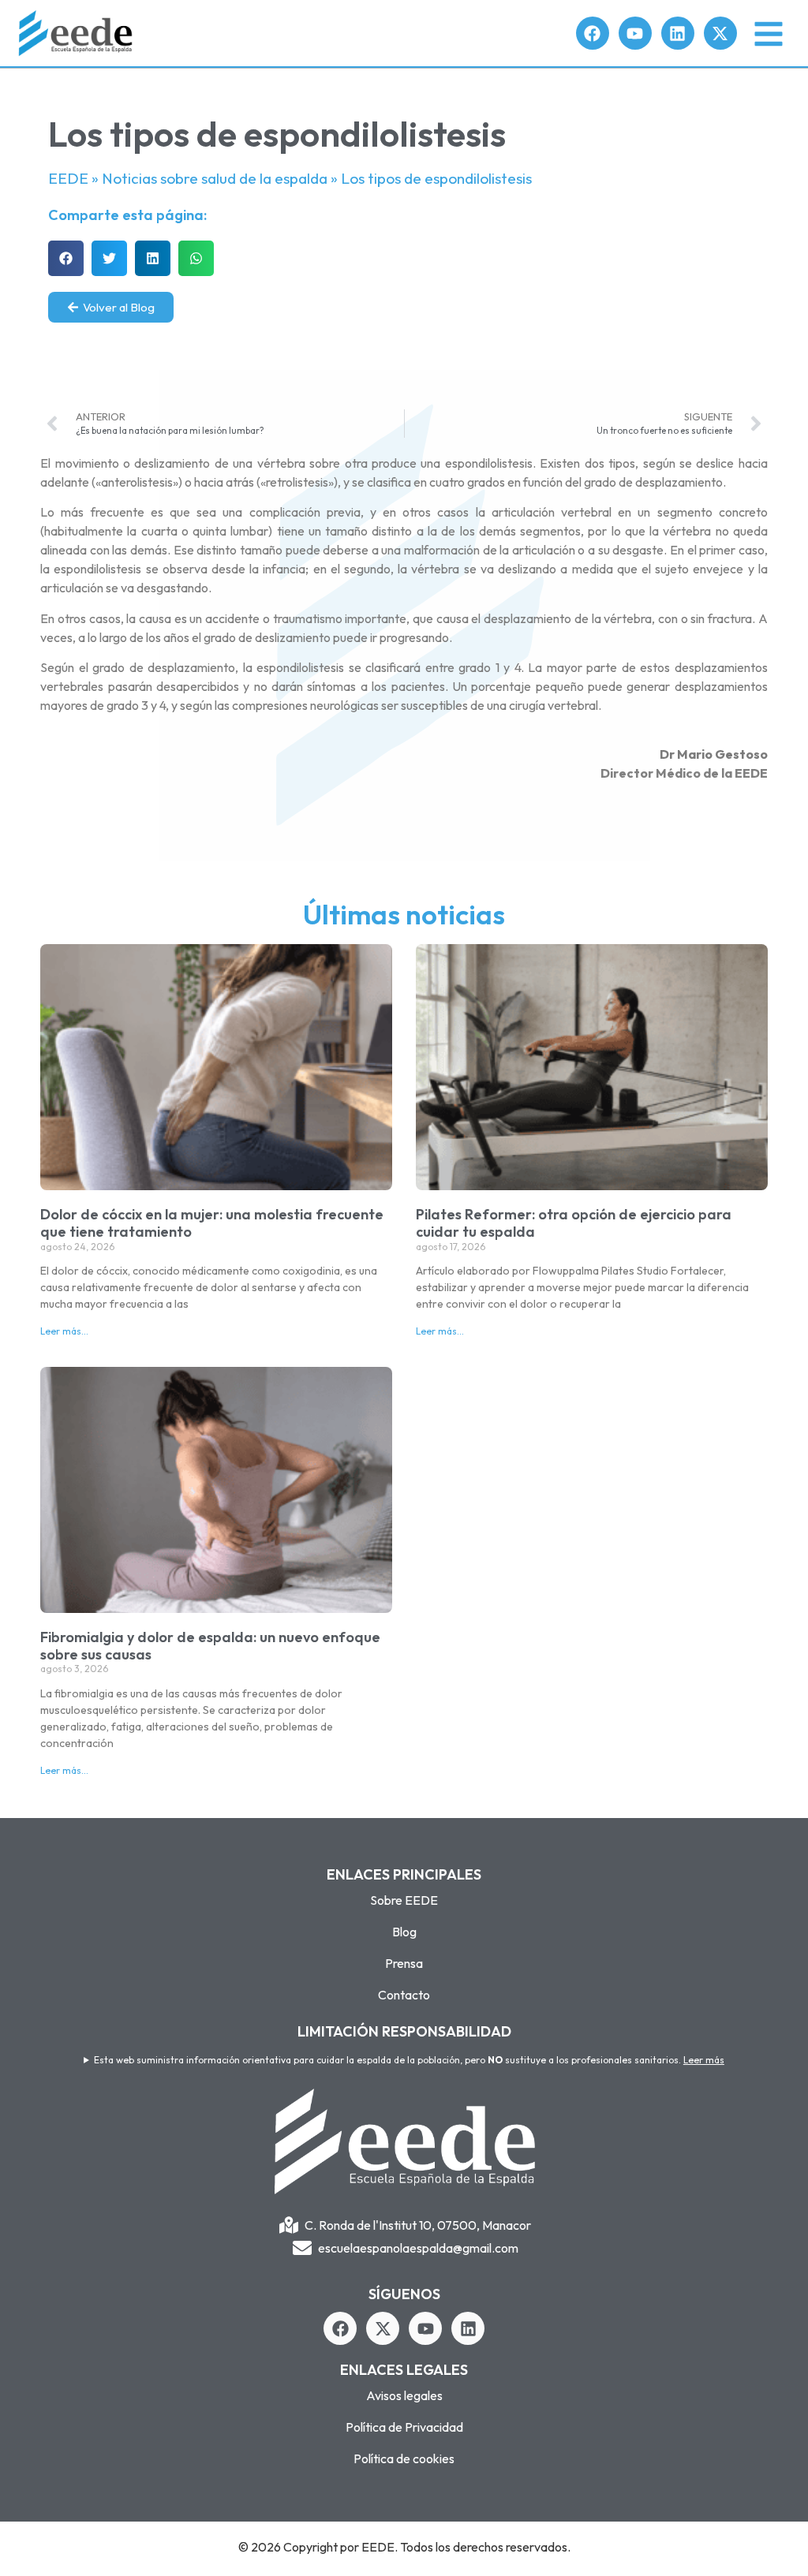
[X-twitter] (720, 33)
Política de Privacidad (404, 2427)
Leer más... (64, 1331)
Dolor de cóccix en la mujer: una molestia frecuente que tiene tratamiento (212, 1223)
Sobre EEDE (404, 1900)
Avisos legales (404, 2395)
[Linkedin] (678, 33)
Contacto (404, 1995)
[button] (66, 258)
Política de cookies (404, 2458)
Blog (404, 1932)
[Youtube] (635, 33)
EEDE (68, 178)
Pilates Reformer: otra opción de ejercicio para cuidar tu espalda (574, 1223)
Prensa (404, 1963)
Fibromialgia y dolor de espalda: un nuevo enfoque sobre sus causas (210, 1646)
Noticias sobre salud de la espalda (215, 178)
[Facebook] (593, 33)
